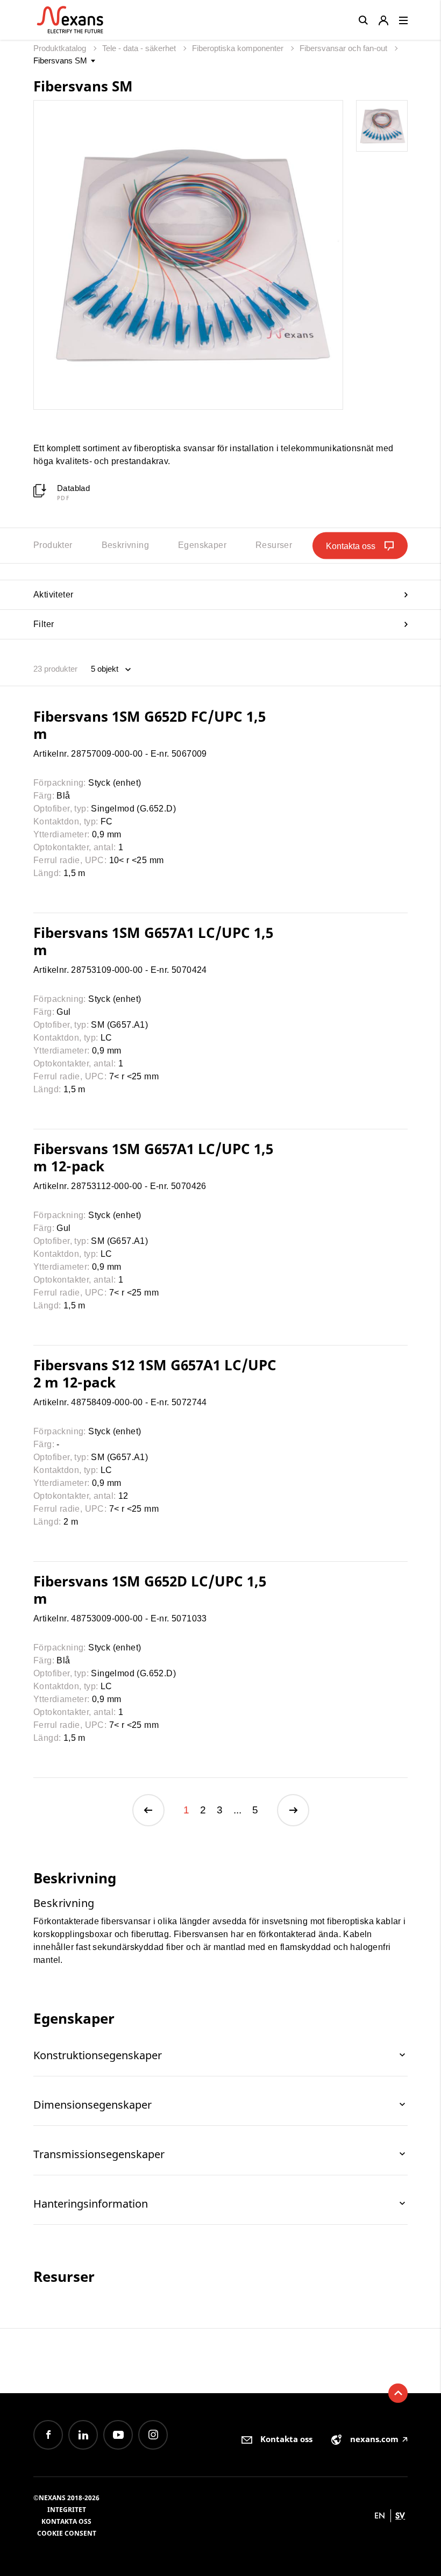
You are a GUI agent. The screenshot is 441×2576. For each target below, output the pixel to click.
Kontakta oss (66, 2521)
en (380, 2515)
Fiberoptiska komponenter (239, 48)
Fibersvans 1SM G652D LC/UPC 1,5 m (150, 1590)
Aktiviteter (53, 595)
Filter (44, 624)
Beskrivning (125, 545)
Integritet (67, 2510)
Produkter (53, 545)
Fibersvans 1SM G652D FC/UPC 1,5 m (150, 725)
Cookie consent (67, 2533)
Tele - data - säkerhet (140, 48)
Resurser (274, 545)
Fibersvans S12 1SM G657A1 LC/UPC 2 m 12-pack (155, 1374)
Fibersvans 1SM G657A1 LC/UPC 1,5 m (153, 941)
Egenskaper (202, 545)
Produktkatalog (61, 48)
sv (400, 2515)
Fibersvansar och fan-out (344, 48)
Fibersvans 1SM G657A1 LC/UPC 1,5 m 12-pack (153, 1157)
